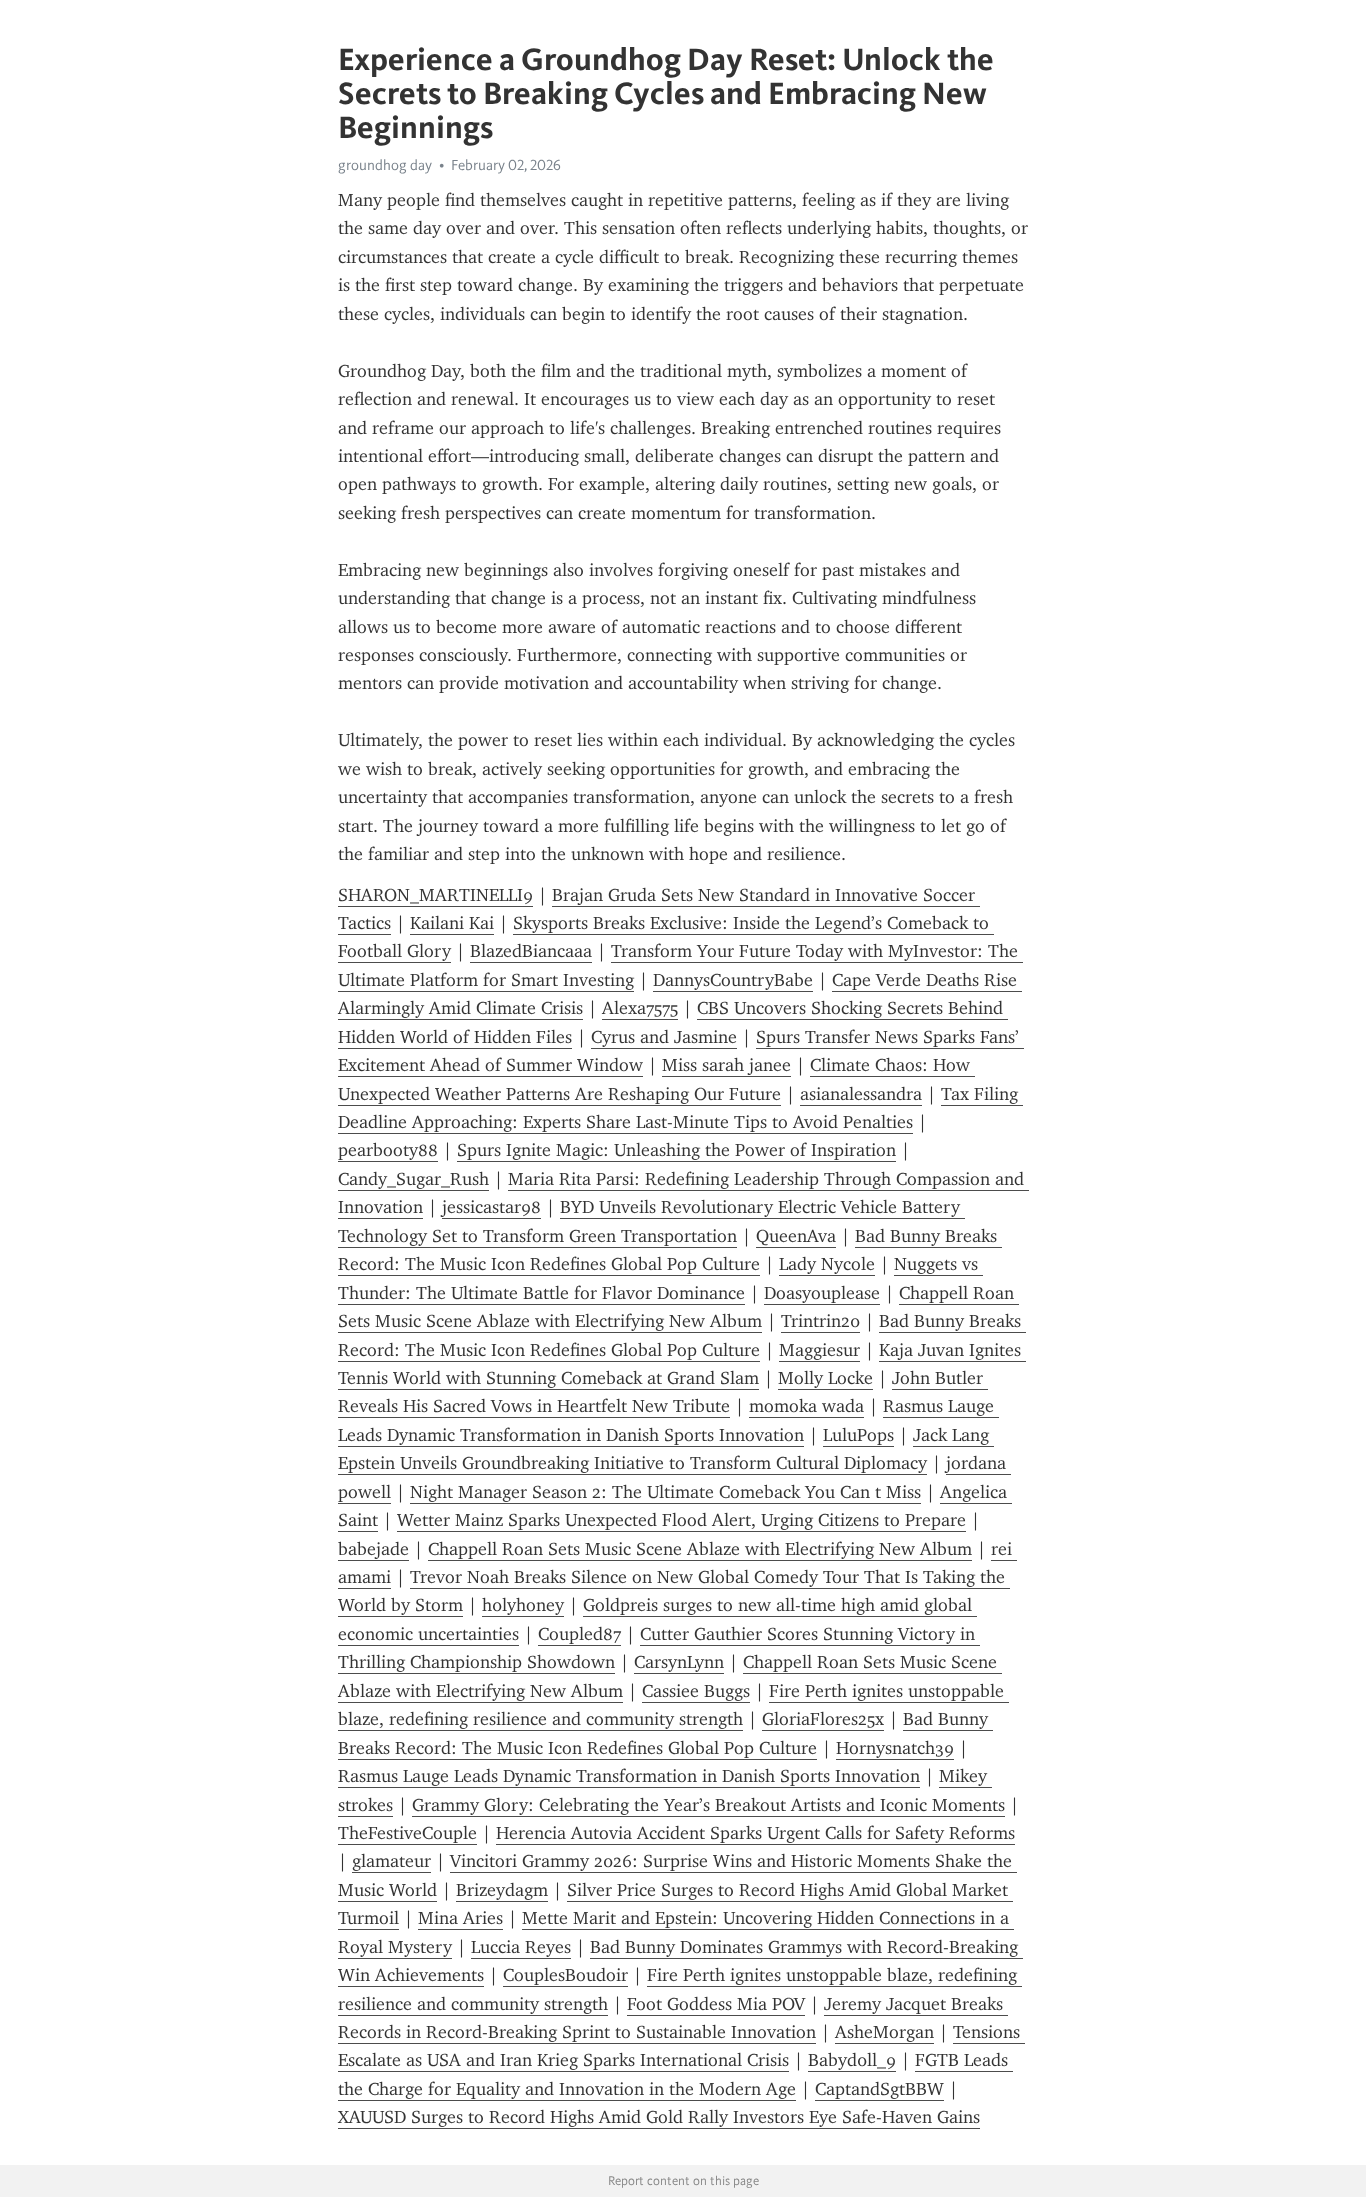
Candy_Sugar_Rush (413, 1179)
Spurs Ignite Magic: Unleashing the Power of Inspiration (676, 1150)
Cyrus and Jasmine (664, 1037)
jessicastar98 (491, 1207)
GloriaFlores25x (823, 1719)
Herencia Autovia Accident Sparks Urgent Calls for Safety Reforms (755, 1833)
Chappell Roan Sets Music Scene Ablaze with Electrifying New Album (700, 1549)
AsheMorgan (884, 2032)
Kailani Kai (452, 923)
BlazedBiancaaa (531, 951)
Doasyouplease (822, 1293)
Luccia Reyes (521, 1947)
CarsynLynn (679, 1662)
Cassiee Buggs (696, 1691)
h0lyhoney (523, 1605)
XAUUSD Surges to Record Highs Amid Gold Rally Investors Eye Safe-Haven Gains (659, 2117)
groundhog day (385, 165)
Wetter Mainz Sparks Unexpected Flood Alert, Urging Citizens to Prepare (681, 1520)
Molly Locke (825, 1378)
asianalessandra (861, 1094)
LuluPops (858, 1435)
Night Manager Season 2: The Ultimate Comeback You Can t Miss (665, 1492)
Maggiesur (819, 1350)
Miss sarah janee (726, 1065)
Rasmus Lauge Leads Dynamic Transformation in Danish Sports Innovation (629, 1776)
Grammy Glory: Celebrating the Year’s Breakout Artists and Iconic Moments (708, 1805)
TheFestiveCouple (407, 1833)
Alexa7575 (640, 1008)
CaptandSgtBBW (879, 2089)
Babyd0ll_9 (852, 2060)
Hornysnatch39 (895, 1748)
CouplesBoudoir (565, 1975)
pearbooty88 (388, 1150)
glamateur (391, 1861)
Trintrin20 (820, 1321)
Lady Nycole (827, 1264)
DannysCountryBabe (733, 980)
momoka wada (806, 1406)
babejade (373, 1549)
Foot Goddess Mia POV (716, 2004)
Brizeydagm (502, 1890)
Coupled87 (579, 1634)
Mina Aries (460, 1918)
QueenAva (796, 1236)
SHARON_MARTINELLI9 (435, 895)
